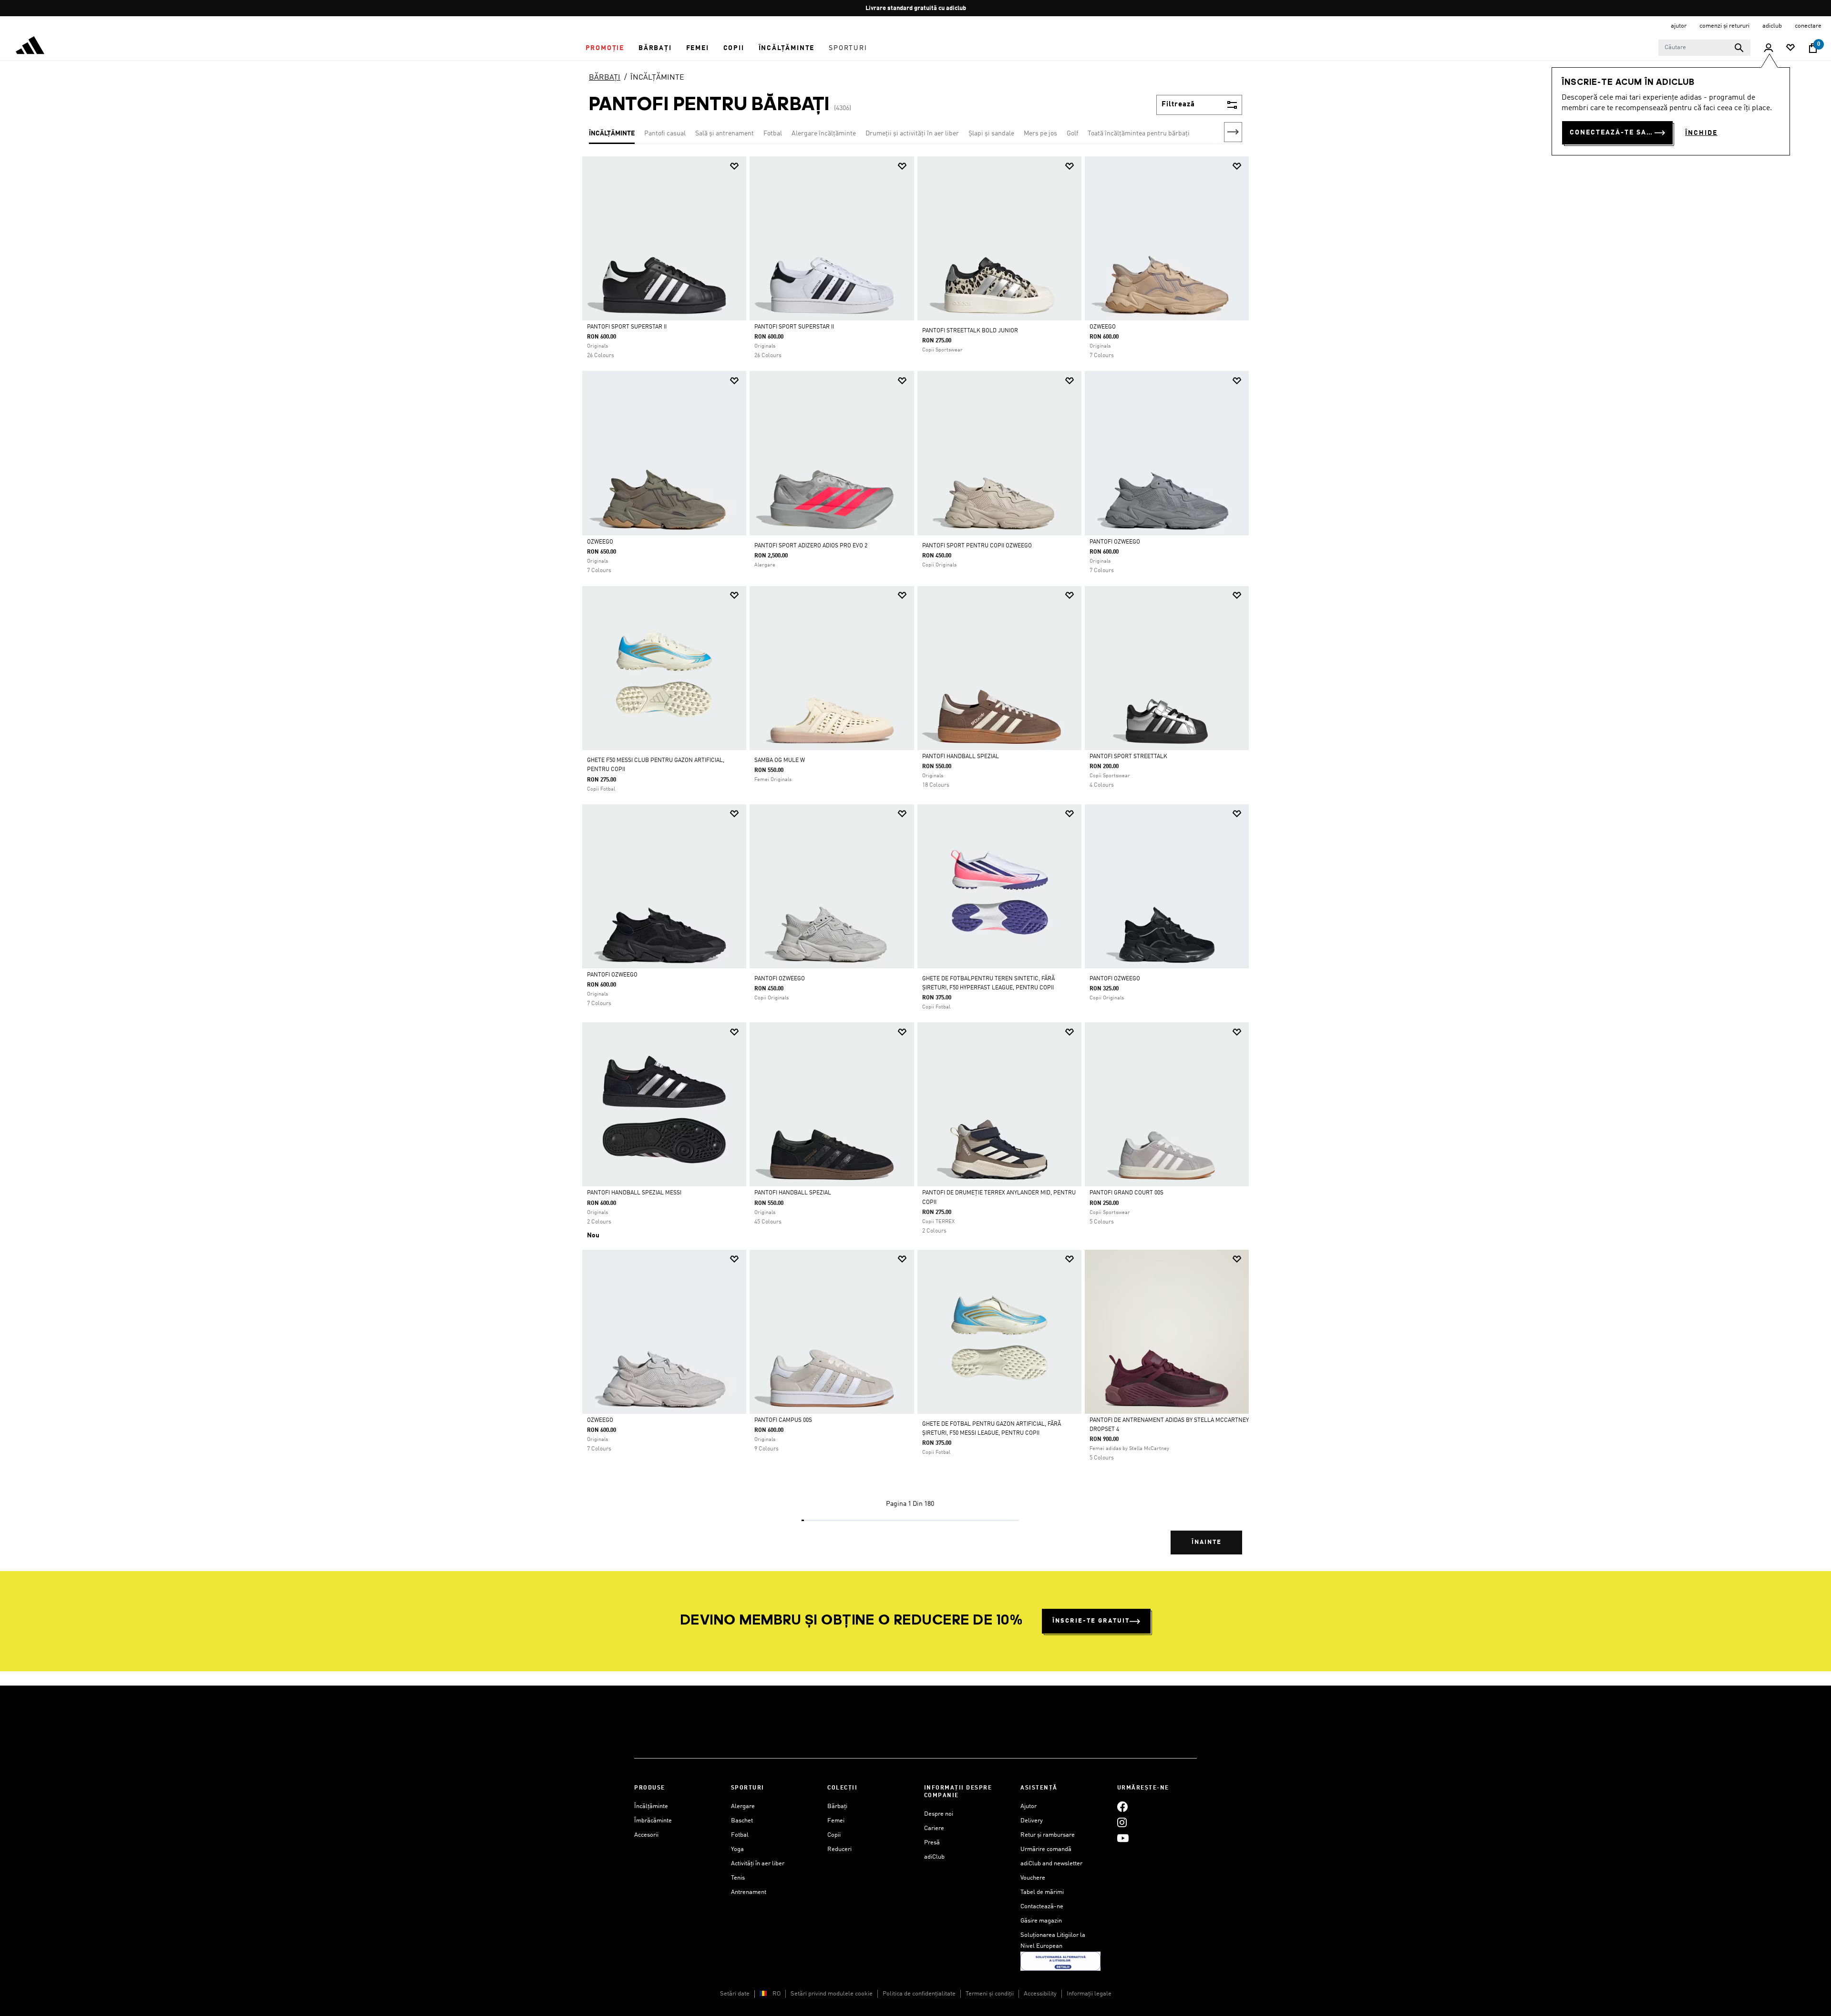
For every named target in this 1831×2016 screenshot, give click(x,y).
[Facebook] (1122, 1806)
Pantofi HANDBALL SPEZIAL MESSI (634, 1193)
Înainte (1207, 1542)
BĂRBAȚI (605, 78)
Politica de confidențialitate (919, 1994)
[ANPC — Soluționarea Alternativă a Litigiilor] (1060, 1961)
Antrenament (749, 1892)
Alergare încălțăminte (824, 134)
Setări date (735, 1994)
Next (1233, 132)
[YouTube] (1123, 1838)
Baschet (742, 1821)
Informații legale (1089, 1994)
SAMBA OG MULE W (780, 761)
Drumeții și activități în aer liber (912, 134)
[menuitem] (605, 48)
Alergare (743, 1806)
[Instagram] (1122, 1822)
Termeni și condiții (990, 1994)
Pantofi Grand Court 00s (1126, 1193)
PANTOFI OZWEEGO (780, 979)
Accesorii (646, 1835)
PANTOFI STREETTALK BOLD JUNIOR (970, 331)
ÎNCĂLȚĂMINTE (657, 78)
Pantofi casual (665, 134)
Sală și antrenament (725, 134)
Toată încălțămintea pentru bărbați (1139, 134)
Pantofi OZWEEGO (1115, 542)
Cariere (934, 1828)
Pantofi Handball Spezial (961, 757)
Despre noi (939, 1814)
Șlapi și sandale (991, 134)
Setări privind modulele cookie (832, 1994)
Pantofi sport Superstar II (627, 327)
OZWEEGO (1103, 327)
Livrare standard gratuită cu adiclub (916, 8)
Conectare (1808, 26)
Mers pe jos (1040, 134)
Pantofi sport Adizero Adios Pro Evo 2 (811, 546)
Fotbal (773, 134)
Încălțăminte (651, 1806)
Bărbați (837, 1806)
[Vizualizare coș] (1813, 48)
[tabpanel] (915, 864)
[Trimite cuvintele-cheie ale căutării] (1739, 48)
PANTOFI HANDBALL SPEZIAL (793, 1193)
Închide (1701, 133)
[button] (605, 48)
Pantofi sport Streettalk (1128, 757)
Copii (834, 1835)
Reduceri (839, 1849)
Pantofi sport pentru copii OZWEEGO (977, 546)
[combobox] (1704, 48)
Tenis (738, 1878)
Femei (836, 1821)
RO (777, 1994)
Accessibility (1040, 1994)
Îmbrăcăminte (653, 1821)
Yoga (737, 1849)
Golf (1072, 134)
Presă (932, 1843)
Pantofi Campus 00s (783, 1420)
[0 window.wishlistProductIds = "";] (1790, 48)
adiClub (934, 1857)
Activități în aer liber (758, 1864)
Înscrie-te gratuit (1091, 1621)
